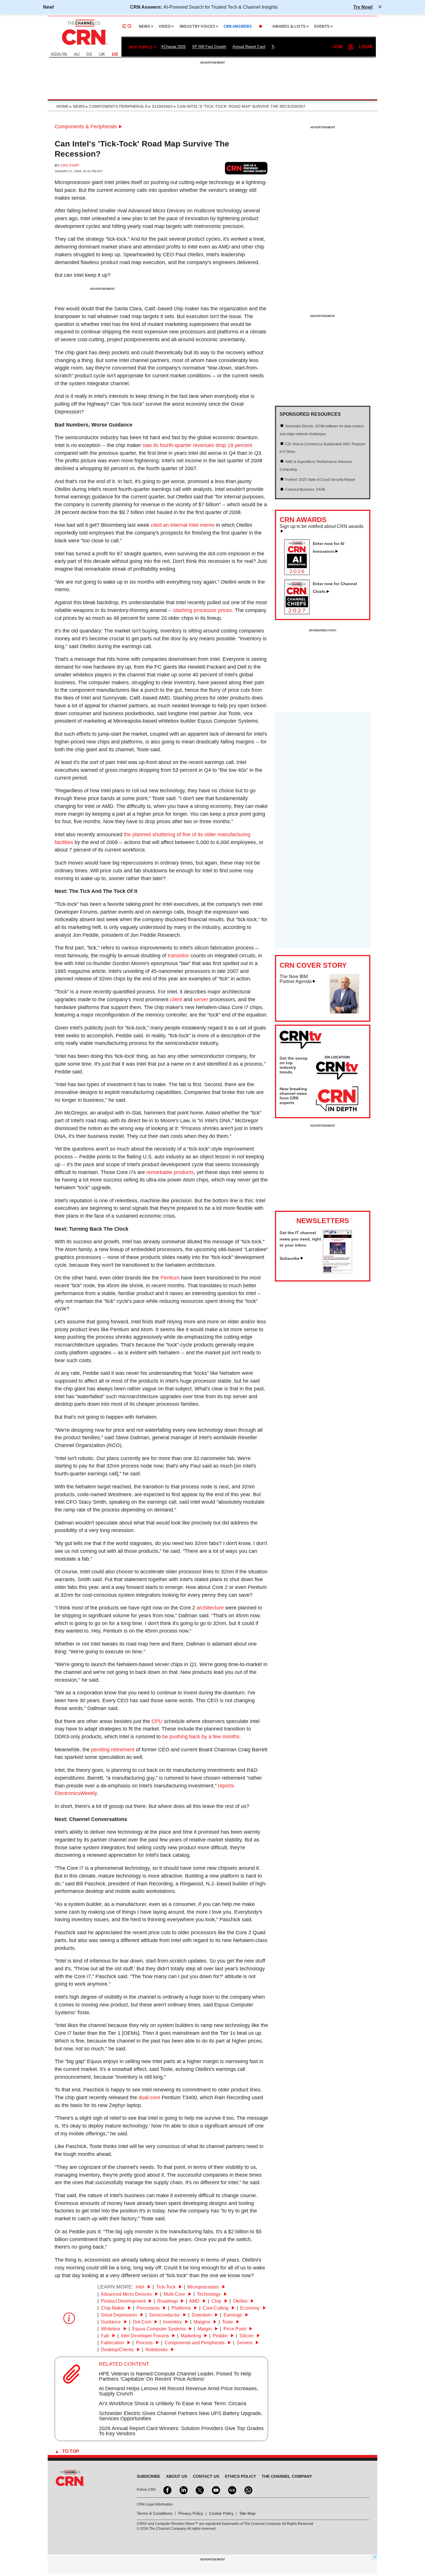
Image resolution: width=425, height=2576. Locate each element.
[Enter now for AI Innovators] (299, 573)
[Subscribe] (337, 1272)
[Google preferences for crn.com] (246, 168)
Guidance (111, 2322)
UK (102, 54)
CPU (157, 1721)
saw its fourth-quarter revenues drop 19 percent (197, 445)
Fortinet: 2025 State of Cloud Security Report (320, 480)
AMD (195, 2301)
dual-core (149, 2097)
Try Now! (363, 7)
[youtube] (215, 2490)
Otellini (241, 2301)
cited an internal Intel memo (183, 525)
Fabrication (113, 2343)
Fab (106, 2336)
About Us (177, 2476)
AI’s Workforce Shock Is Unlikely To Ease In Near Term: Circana (173, 2403)
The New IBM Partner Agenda (296, 979)
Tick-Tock (166, 2287)
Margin (205, 2329)
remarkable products (170, 1172)
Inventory (173, 2322)
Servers (245, 2343)
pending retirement (113, 1750)
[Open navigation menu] (127, 26)
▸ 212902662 (160, 106)
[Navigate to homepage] (84, 46)
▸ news (77, 106)
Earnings (233, 2315)
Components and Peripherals (195, 2343)
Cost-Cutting (216, 2308)
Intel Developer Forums (145, 2336)
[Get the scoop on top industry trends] (337, 1069)
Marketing (191, 2336)
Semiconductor (165, 2315)
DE (89, 54)
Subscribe (290, 1258)
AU (77, 54)
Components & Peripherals (86, 127)
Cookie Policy (221, 2513)
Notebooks (157, 2350)
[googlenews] (232, 2490)
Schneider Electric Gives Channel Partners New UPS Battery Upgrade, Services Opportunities (181, 2416)
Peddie (221, 2336)
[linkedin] (183, 2490)
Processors (149, 2308)
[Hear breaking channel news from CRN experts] (337, 1099)
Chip (217, 2301)
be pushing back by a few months (201, 1737)
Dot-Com (143, 2322)
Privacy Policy (191, 2513)
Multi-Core (175, 2294)
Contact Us (206, 2476)
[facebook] (167, 2490)
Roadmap (168, 2301)
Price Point (235, 2329)
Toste (228, 2322)
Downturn (202, 2315)
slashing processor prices (203, 610)
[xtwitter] (199, 2490)
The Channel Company (287, 2476)
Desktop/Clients (118, 2350)
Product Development (124, 2301)
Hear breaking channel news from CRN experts (293, 1096)
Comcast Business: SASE (305, 489)
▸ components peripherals (116, 106)
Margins (203, 2322)
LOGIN (366, 47)
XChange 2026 (173, 47)
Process (145, 2343)
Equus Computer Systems (159, 2329)
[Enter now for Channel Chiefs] (299, 613)
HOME (62, 106)
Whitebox (111, 2329)
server (201, 999)
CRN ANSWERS (238, 26)
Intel (141, 2287)
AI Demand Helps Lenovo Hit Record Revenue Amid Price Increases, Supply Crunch (179, 2391)
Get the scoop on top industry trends (294, 1065)
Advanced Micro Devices (127, 2294)
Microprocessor (204, 2287)
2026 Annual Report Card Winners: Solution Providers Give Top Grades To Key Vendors (181, 2431)
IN (65, 54)
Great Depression (120, 2315)
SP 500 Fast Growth (209, 47)
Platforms (182, 2308)
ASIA (56, 54)
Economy (251, 2308)
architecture (210, 1608)
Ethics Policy (240, 2476)
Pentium (170, 1278)
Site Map (247, 2513)
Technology (209, 2294)
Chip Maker (113, 2308)
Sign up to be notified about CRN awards (321, 526)
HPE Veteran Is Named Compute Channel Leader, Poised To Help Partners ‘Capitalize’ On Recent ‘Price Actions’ (175, 2376)
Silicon (247, 2336)
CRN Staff (70, 166)
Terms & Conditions (155, 2513)
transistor (178, 956)
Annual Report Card (249, 47)
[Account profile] (351, 47)
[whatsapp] (248, 2490)
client (176, 999)
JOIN (337, 47)
